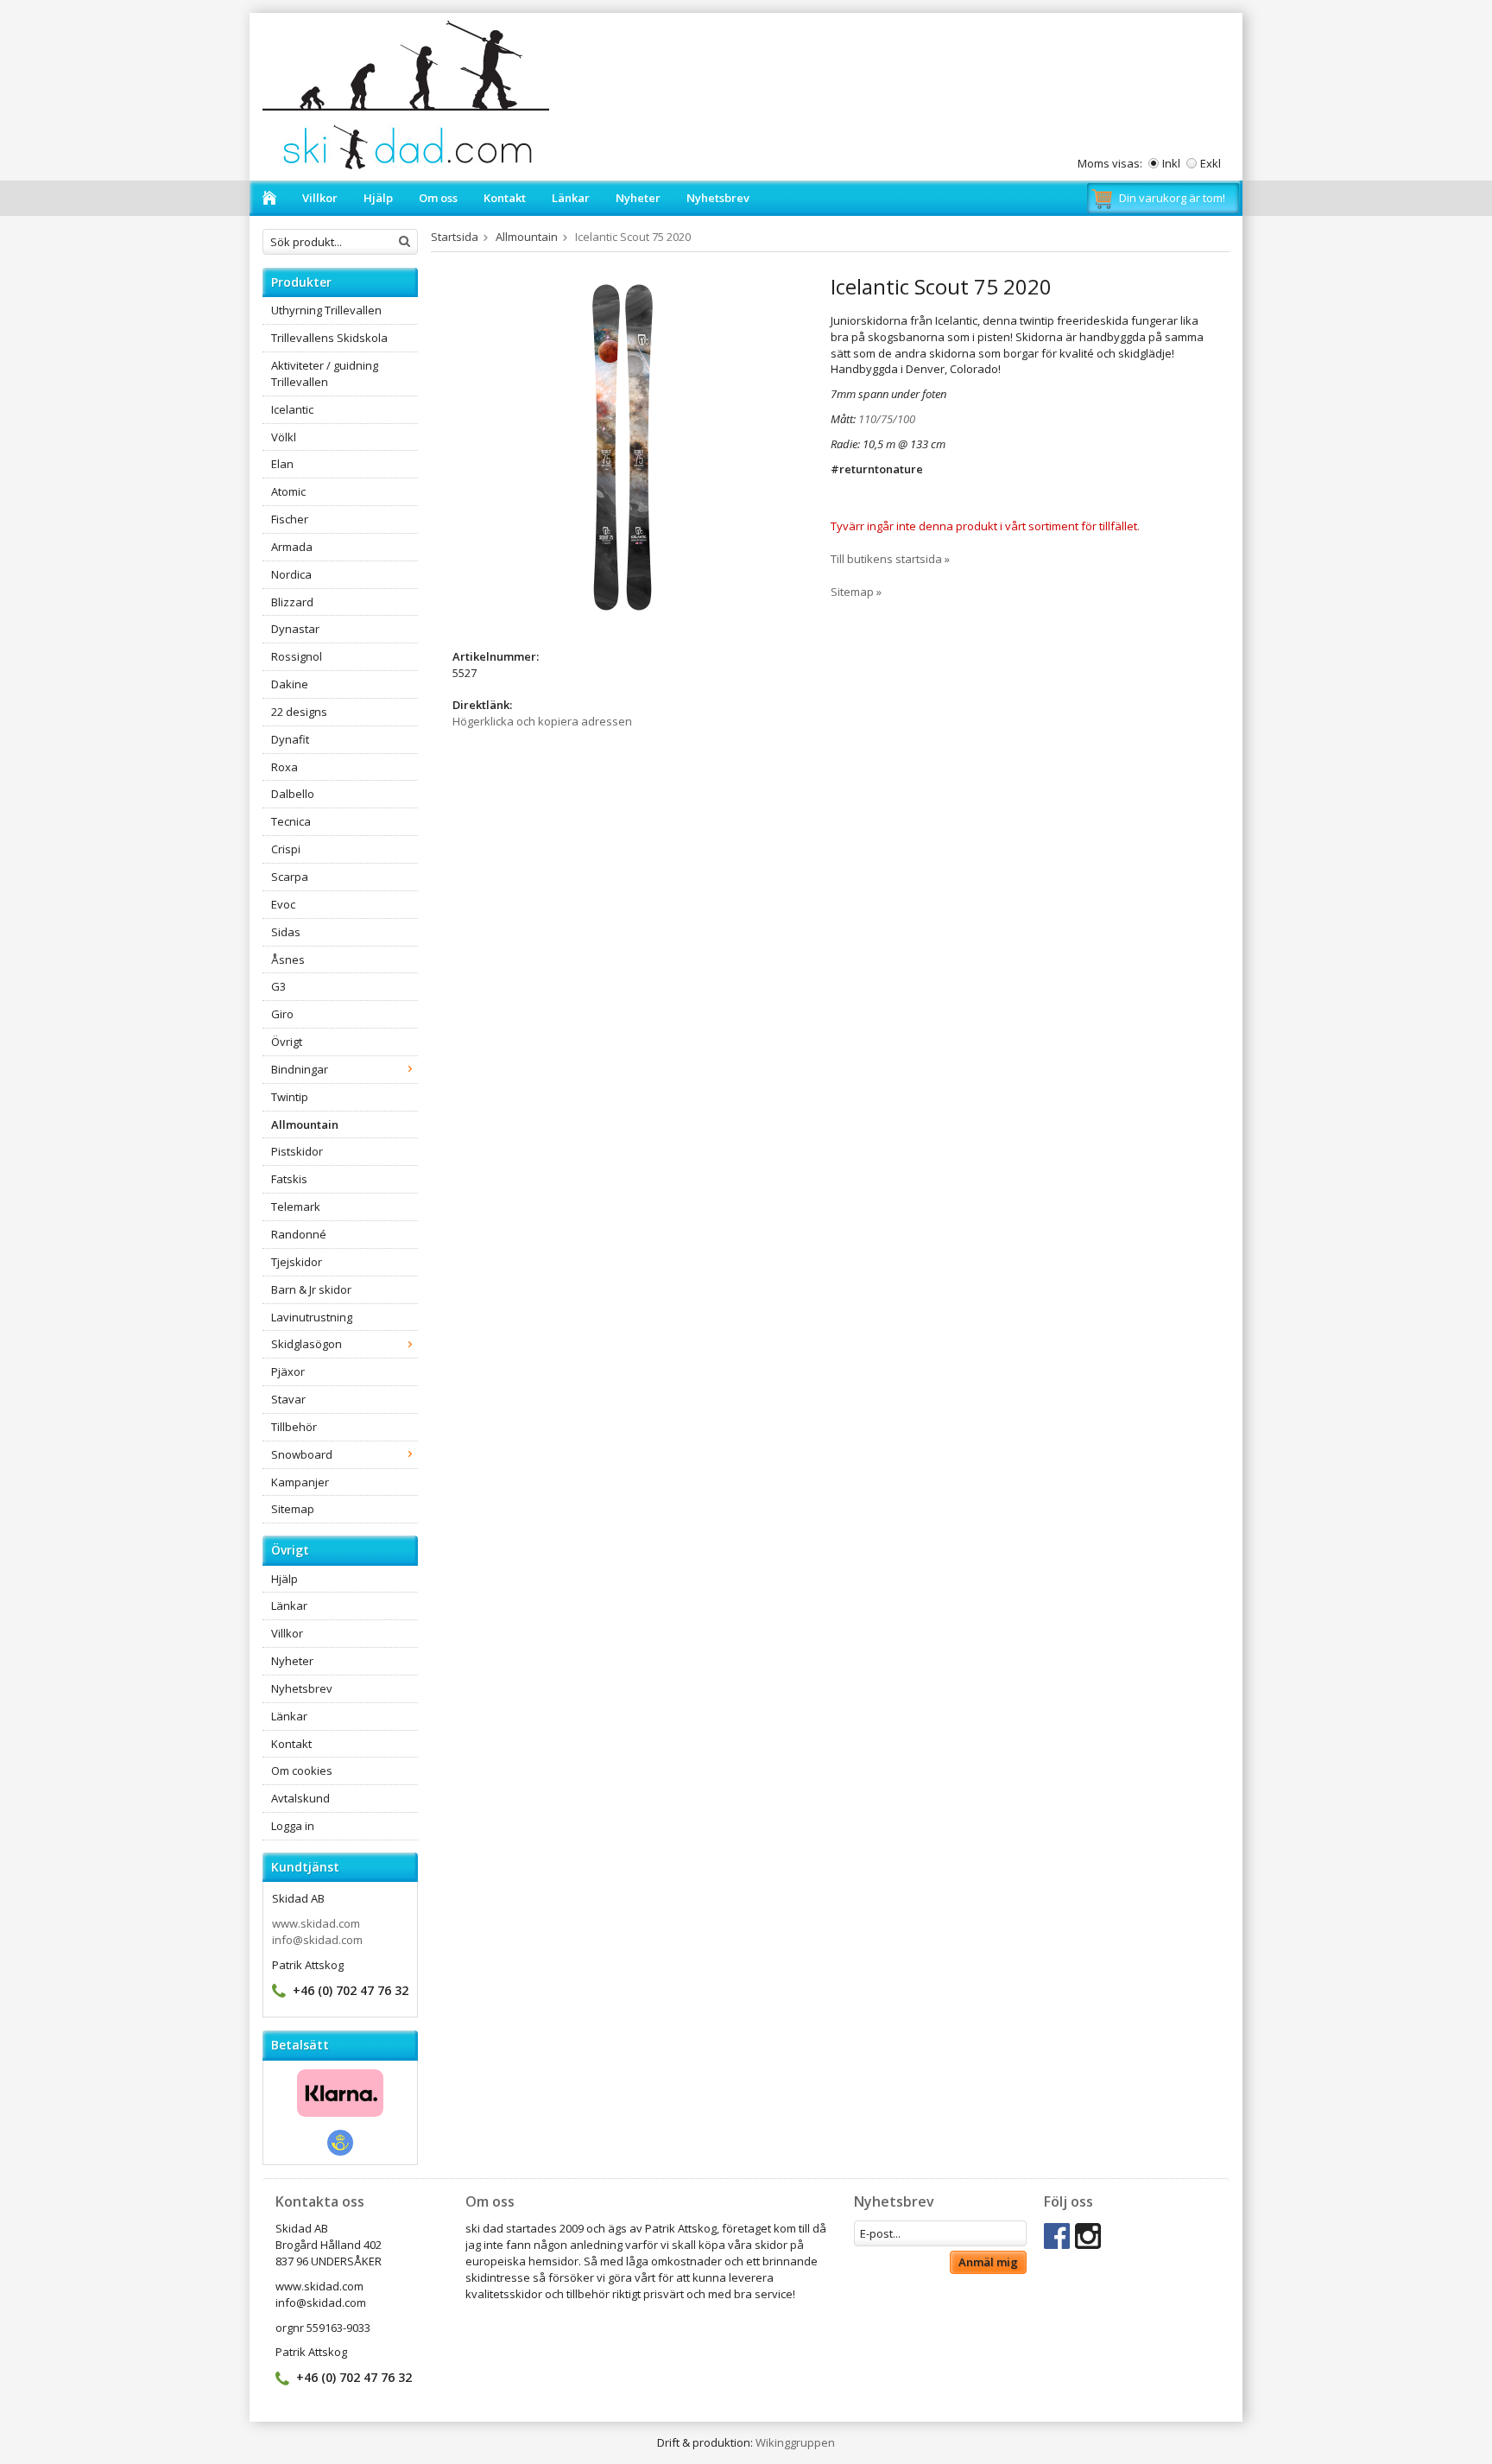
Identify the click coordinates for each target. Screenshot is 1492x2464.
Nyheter (638, 198)
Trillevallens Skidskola (329, 338)
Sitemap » (856, 592)
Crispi (286, 849)
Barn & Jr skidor (311, 1289)
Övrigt (287, 1042)
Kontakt (505, 198)
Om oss (438, 198)
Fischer (290, 519)
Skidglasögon (307, 1344)
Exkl (1211, 163)
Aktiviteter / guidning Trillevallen (325, 374)
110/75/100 (887, 419)
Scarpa (290, 877)
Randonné (299, 1234)
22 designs (299, 712)
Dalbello (293, 794)
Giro (282, 1014)
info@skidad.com (317, 1940)
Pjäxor (288, 1371)
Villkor (320, 198)
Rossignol (297, 656)
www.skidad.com (316, 1923)
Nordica (291, 574)
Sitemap (293, 1509)
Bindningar (300, 1069)
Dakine (290, 684)
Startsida (455, 237)
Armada (292, 547)
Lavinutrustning (312, 1317)
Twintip (290, 1097)
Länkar (571, 198)
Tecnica (291, 821)
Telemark (296, 1207)
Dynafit (290, 739)
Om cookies (302, 1770)
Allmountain (305, 1124)
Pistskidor (297, 1151)
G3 (278, 986)
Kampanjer (300, 1482)
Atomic (288, 491)
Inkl (1171, 163)
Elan (282, 464)
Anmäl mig (988, 2262)
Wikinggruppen (795, 2442)
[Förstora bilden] (623, 447)
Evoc (283, 904)
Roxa (284, 767)
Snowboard (302, 1454)
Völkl (284, 437)
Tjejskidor (297, 1262)
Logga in (293, 1826)
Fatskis (289, 1179)
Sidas (286, 932)
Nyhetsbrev (718, 198)
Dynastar (295, 629)
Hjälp (378, 198)
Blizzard (292, 602)
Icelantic (292, 409)
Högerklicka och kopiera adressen (542, 721)
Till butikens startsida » (890, 559)
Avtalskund (300, 1798)
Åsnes (288, 960)
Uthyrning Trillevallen (326, 310)
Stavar (288, 1399)
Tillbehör (294, 1427)
